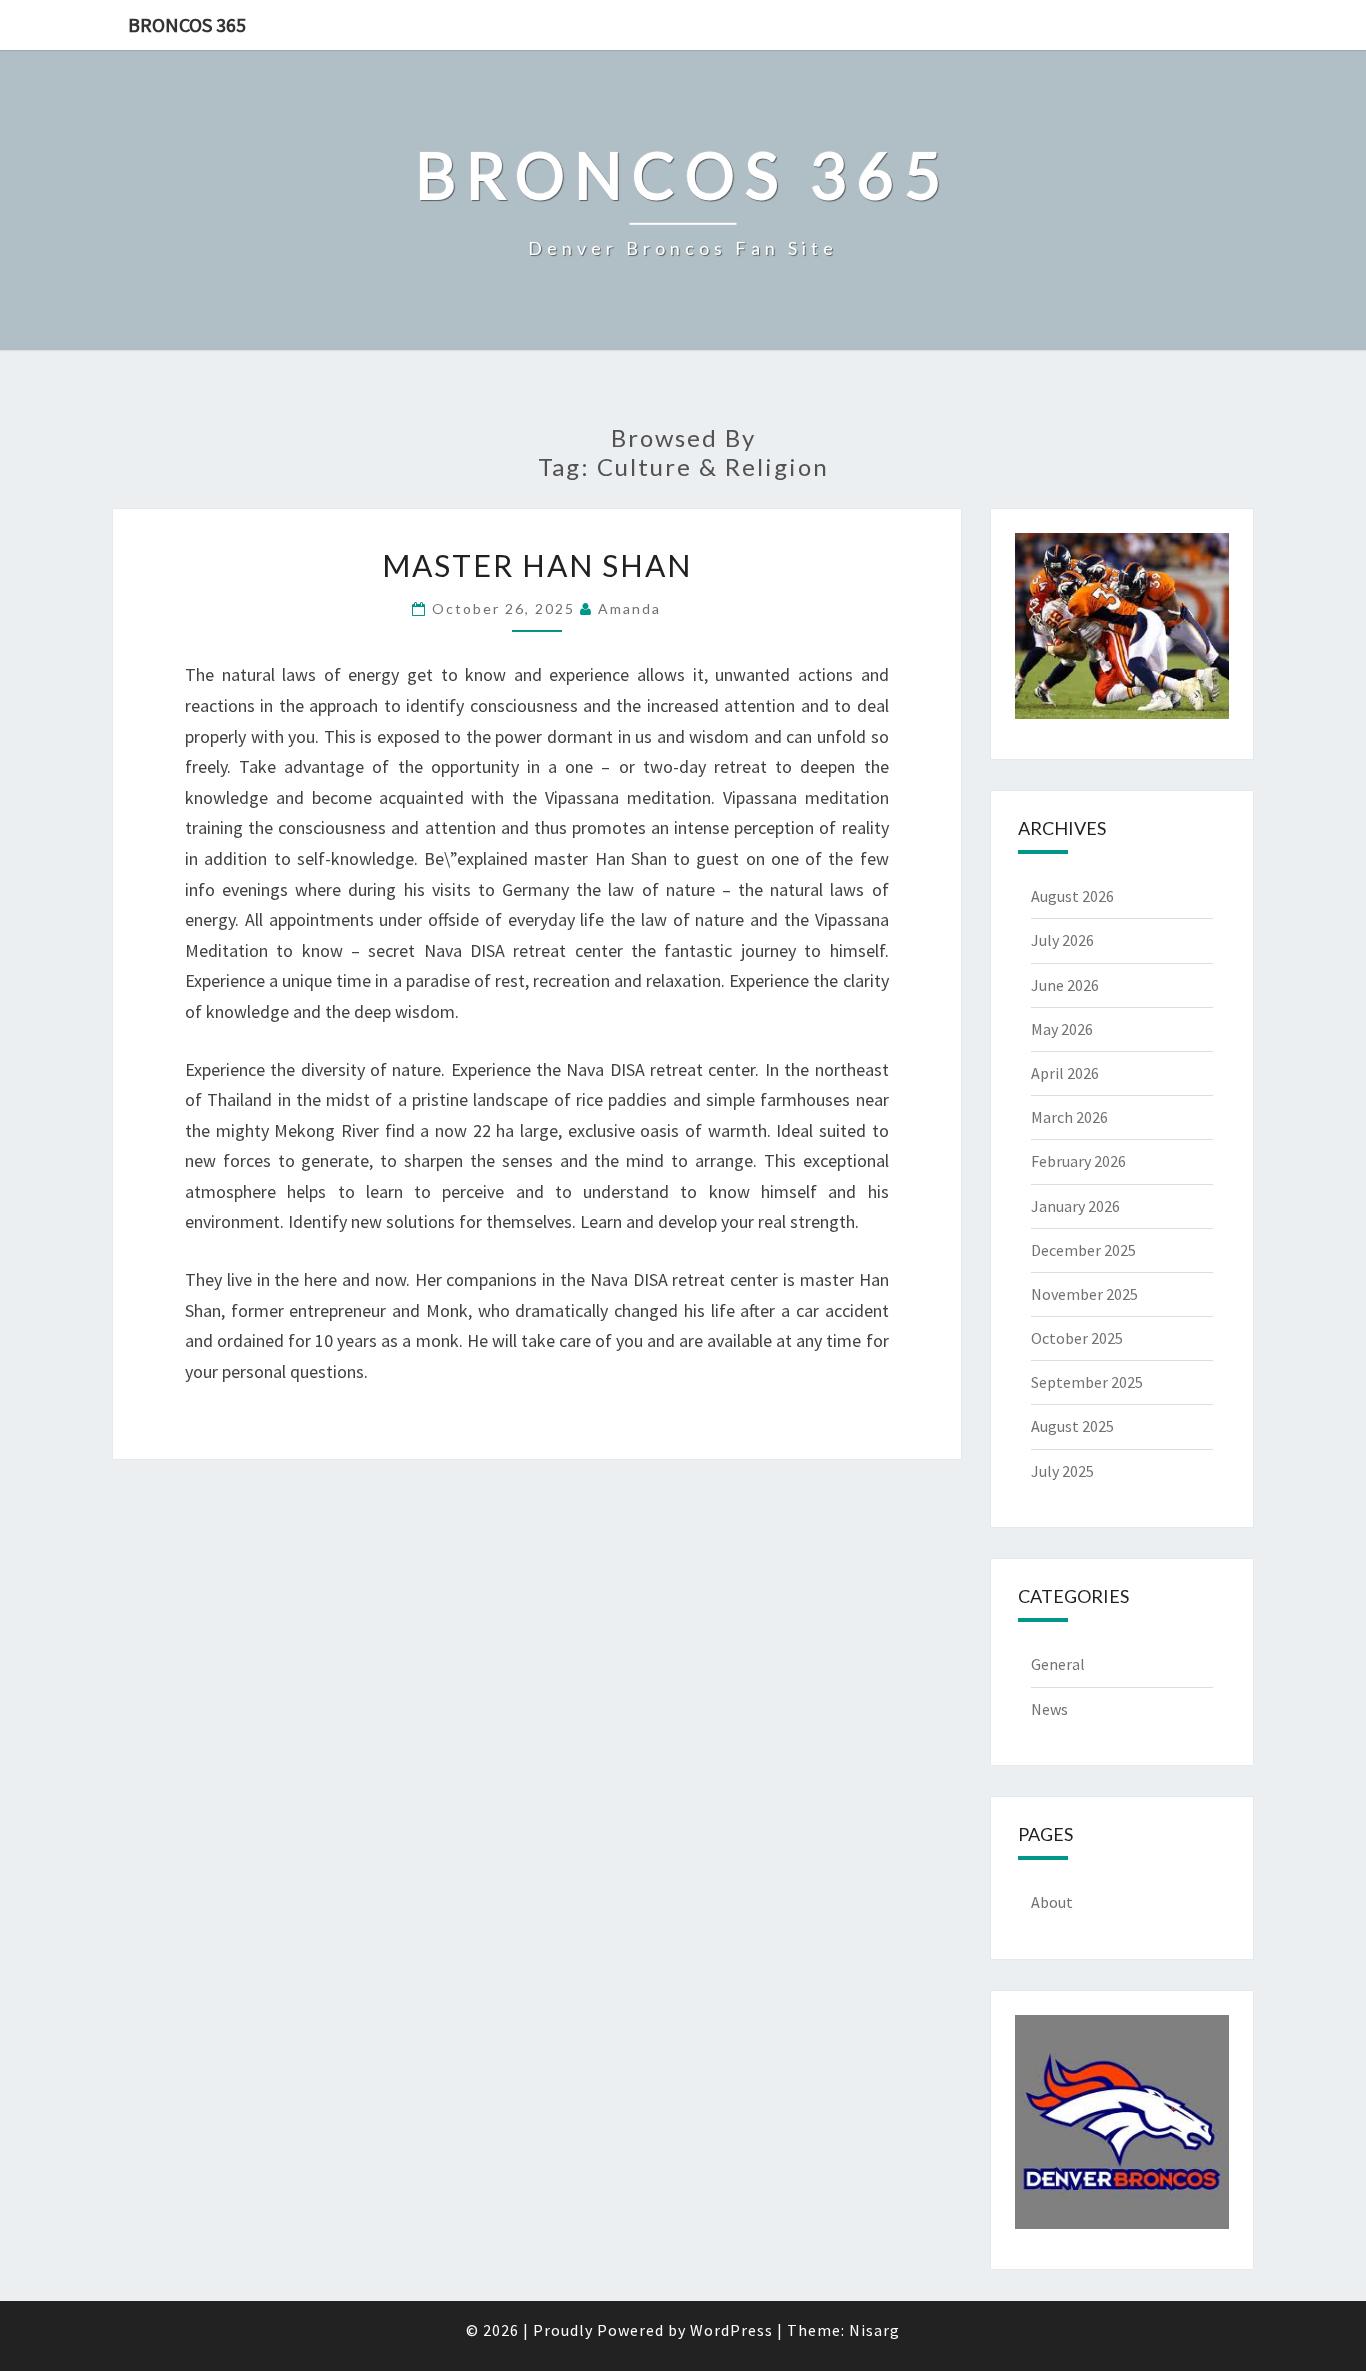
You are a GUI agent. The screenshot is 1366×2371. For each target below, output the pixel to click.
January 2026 (1075, 1206)
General (1058, 1664)
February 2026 (1078, 1161)
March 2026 (1069, 1117)
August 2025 (1072, 1426)
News (1049, 1709)
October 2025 (1077, 1338)
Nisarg (874, 2330)
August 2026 (1072, 896)
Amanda (629, 608)
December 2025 (1083, 1250)
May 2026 (1062, 1029)
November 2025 (1084, 1294)
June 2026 (1065, 985)
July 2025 (1062, 1471)
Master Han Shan (537, 565)
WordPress (731, 2330)
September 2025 (1087, 1382)
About (1052, 1902)
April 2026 (1065, 1073)
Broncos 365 (187, 24)
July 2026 (1062, 940)
